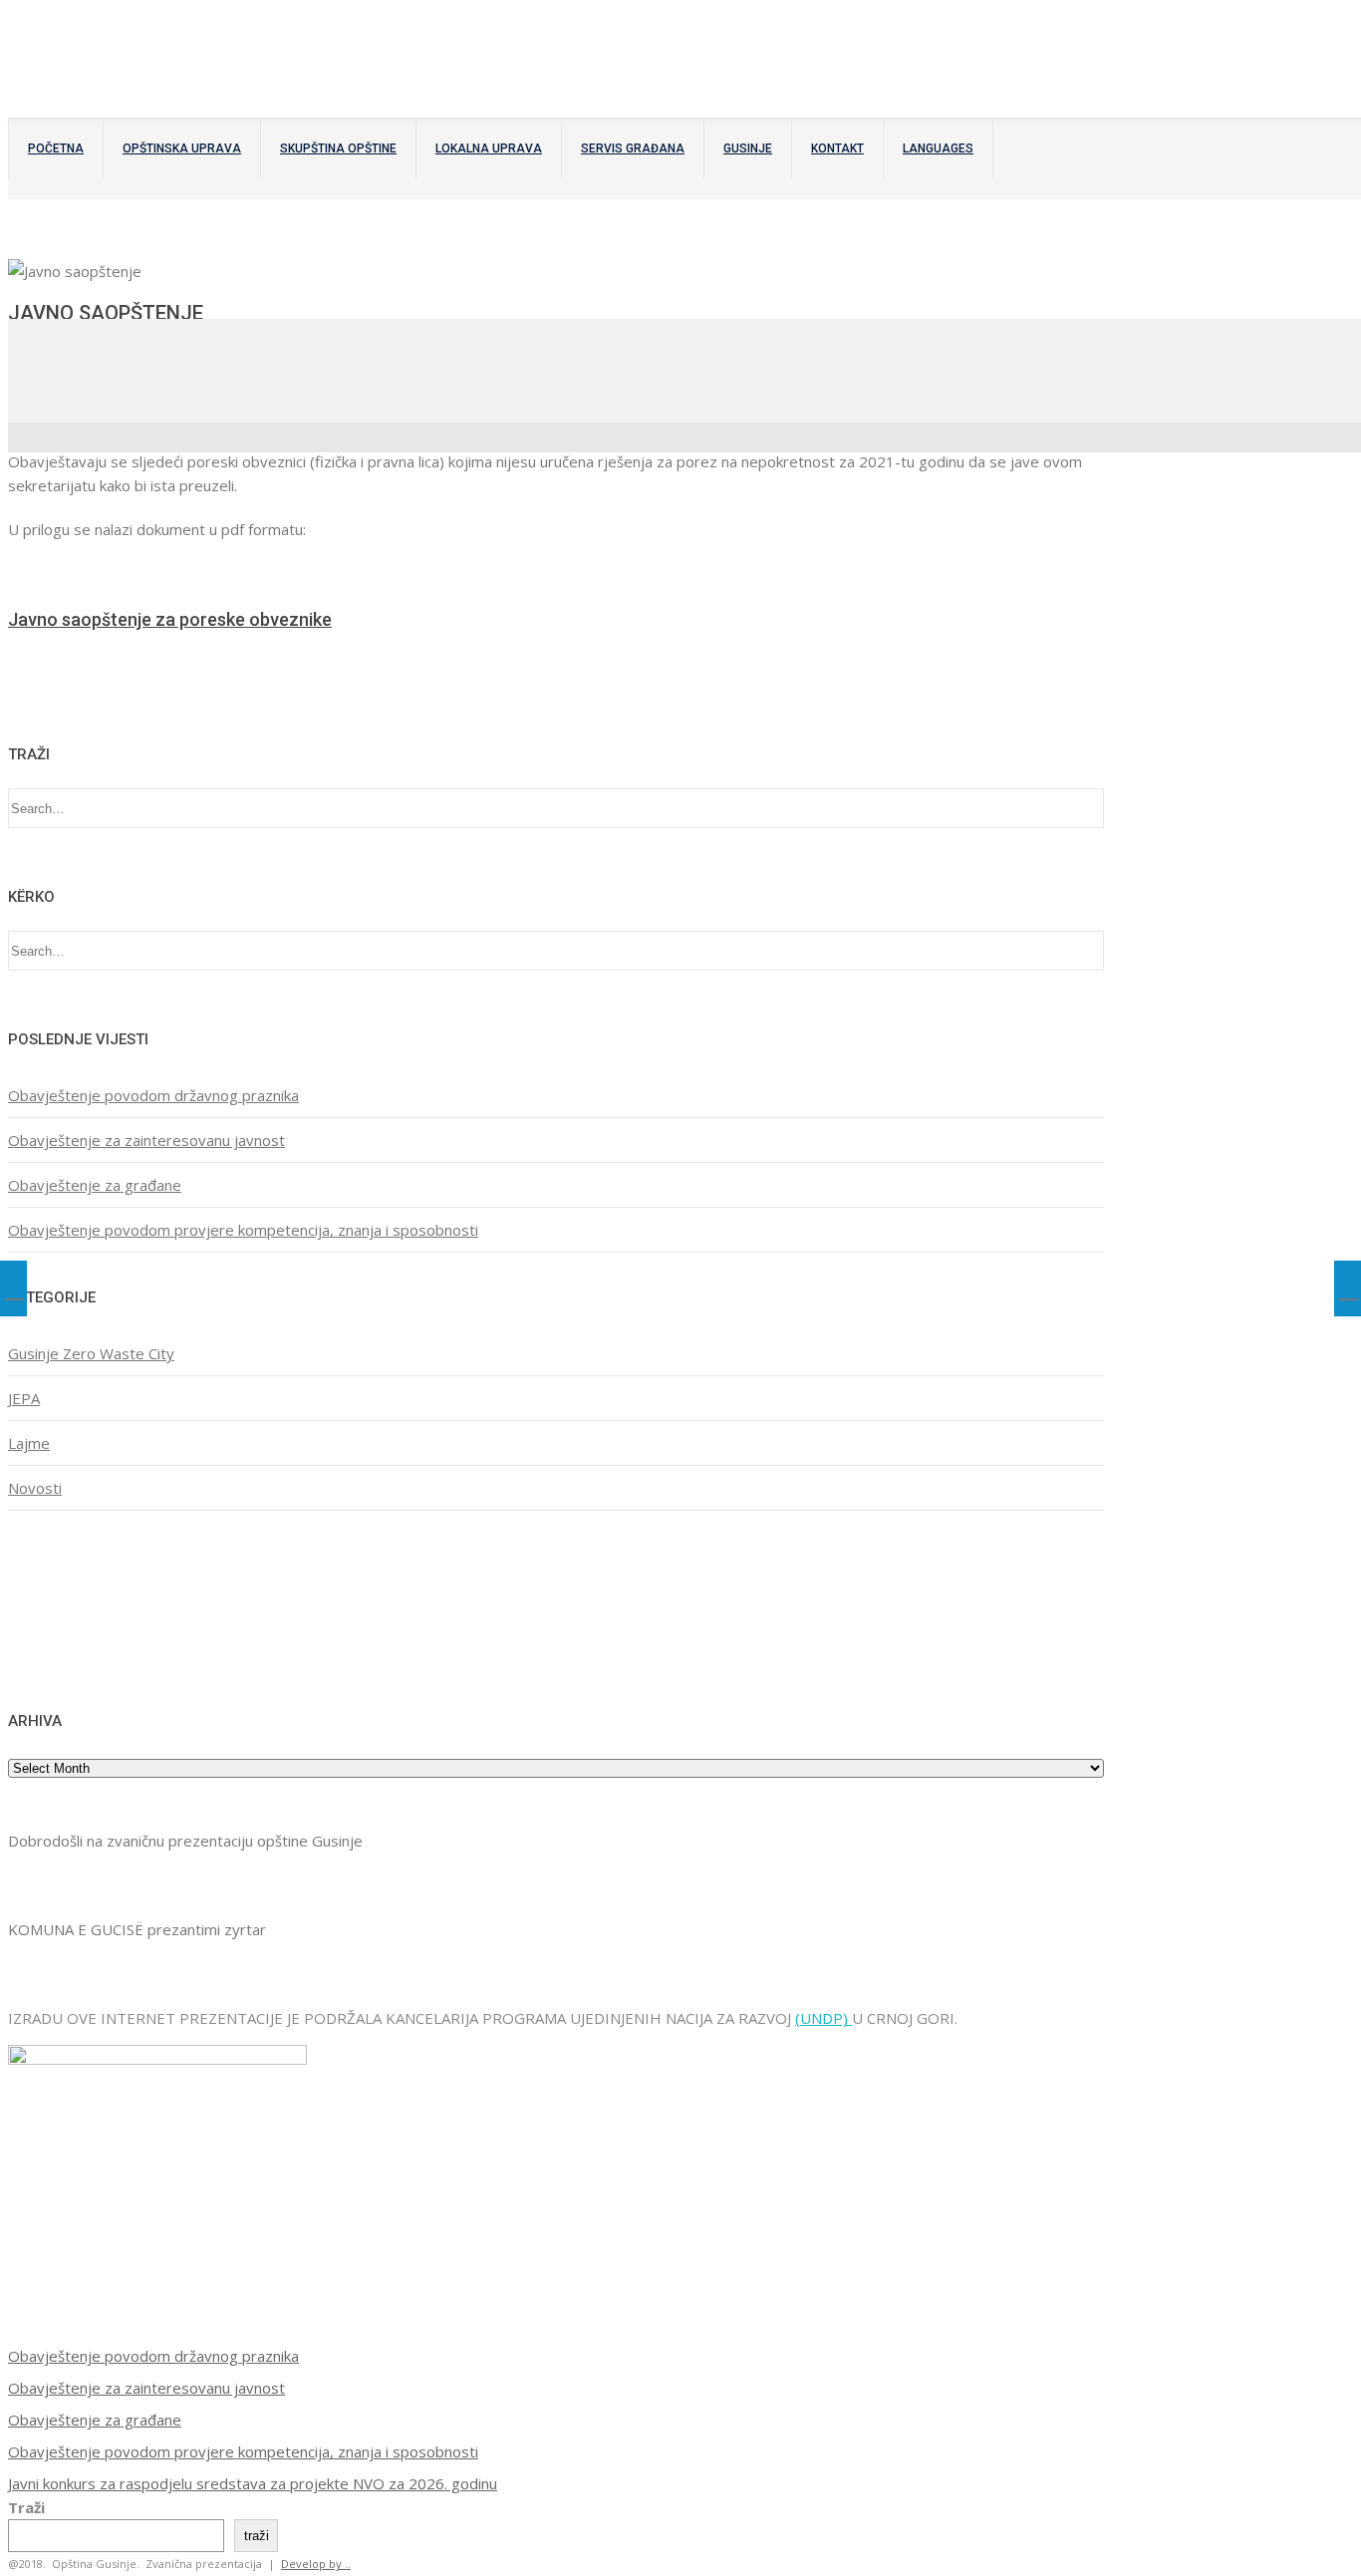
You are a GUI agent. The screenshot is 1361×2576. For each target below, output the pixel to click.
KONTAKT (837, 148)
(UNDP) (823, 2018)
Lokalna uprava (489, 148)
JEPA (24, 1398)
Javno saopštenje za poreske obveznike (170, 619)
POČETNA (56, 148)
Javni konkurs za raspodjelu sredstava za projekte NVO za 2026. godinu (253, 2483)
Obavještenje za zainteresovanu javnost (146, 1140)
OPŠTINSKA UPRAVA (182, 148)
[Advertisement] (70, 1608)
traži (257, 2536)
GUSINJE (748, 148)
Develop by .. (316, 2564)
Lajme (29, 1443)
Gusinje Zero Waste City (91, 1353)
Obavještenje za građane (95, 1185)
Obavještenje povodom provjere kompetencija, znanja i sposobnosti (243, 1230)
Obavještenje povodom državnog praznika (153, 1095)
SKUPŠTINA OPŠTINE (338, 148)
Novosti (35, 1488)
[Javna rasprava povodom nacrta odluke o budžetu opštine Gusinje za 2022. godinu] (13, 1288)
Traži (26, 2507)
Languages (938, 148)
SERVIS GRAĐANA (633, 148)
